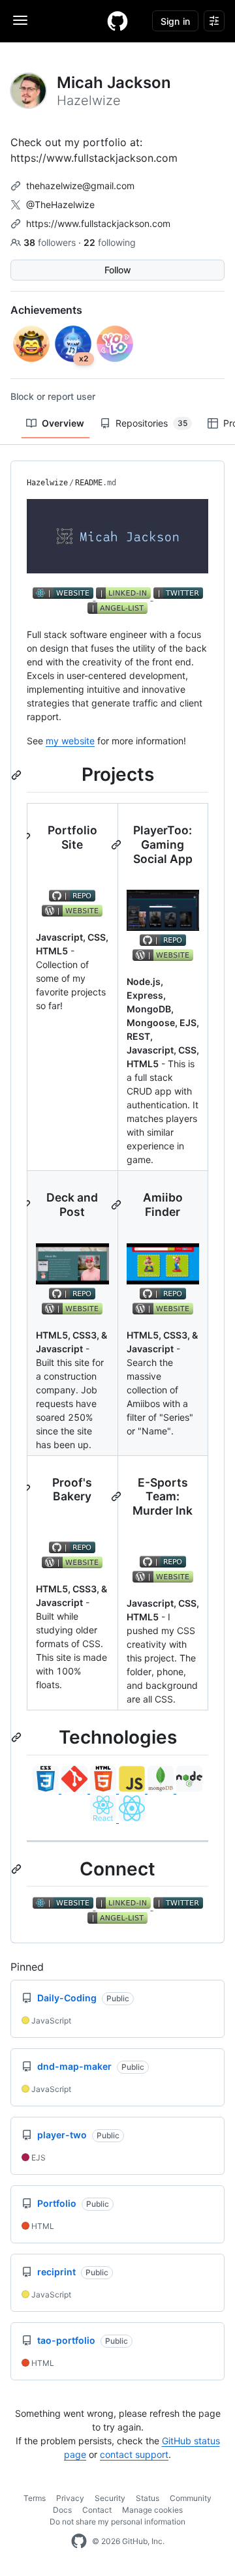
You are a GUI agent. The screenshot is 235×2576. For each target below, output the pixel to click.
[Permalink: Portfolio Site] (27, 838)
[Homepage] (117, 21)
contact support (134, 2454)
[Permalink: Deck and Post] (27, 1205)
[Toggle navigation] (20, 20)
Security (110, 2498)
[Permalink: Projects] (18, 775)
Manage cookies (152, 2510)
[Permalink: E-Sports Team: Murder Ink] (117, 1496)
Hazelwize (47, 483)
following (110, 242)
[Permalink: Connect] (18, 1869)
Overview (63, 423)
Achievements (46, 310)
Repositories (151, 423)
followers (51, 242)
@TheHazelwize (60, 205)
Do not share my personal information (117, 2522)
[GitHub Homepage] (79, 2541)
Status (148, 2498)
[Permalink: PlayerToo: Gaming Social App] (117, 845)
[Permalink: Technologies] (18, 1738)
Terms (35, 2498)
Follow (118, 270)
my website (70, 741)
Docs (62, 2510)
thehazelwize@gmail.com (80, 186)
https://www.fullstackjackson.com (98, 223)
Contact (97, 2510)
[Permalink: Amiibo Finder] (117, 1205)
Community (191, 2498)
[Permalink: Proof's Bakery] (27, 1489)
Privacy (70, 2498)
